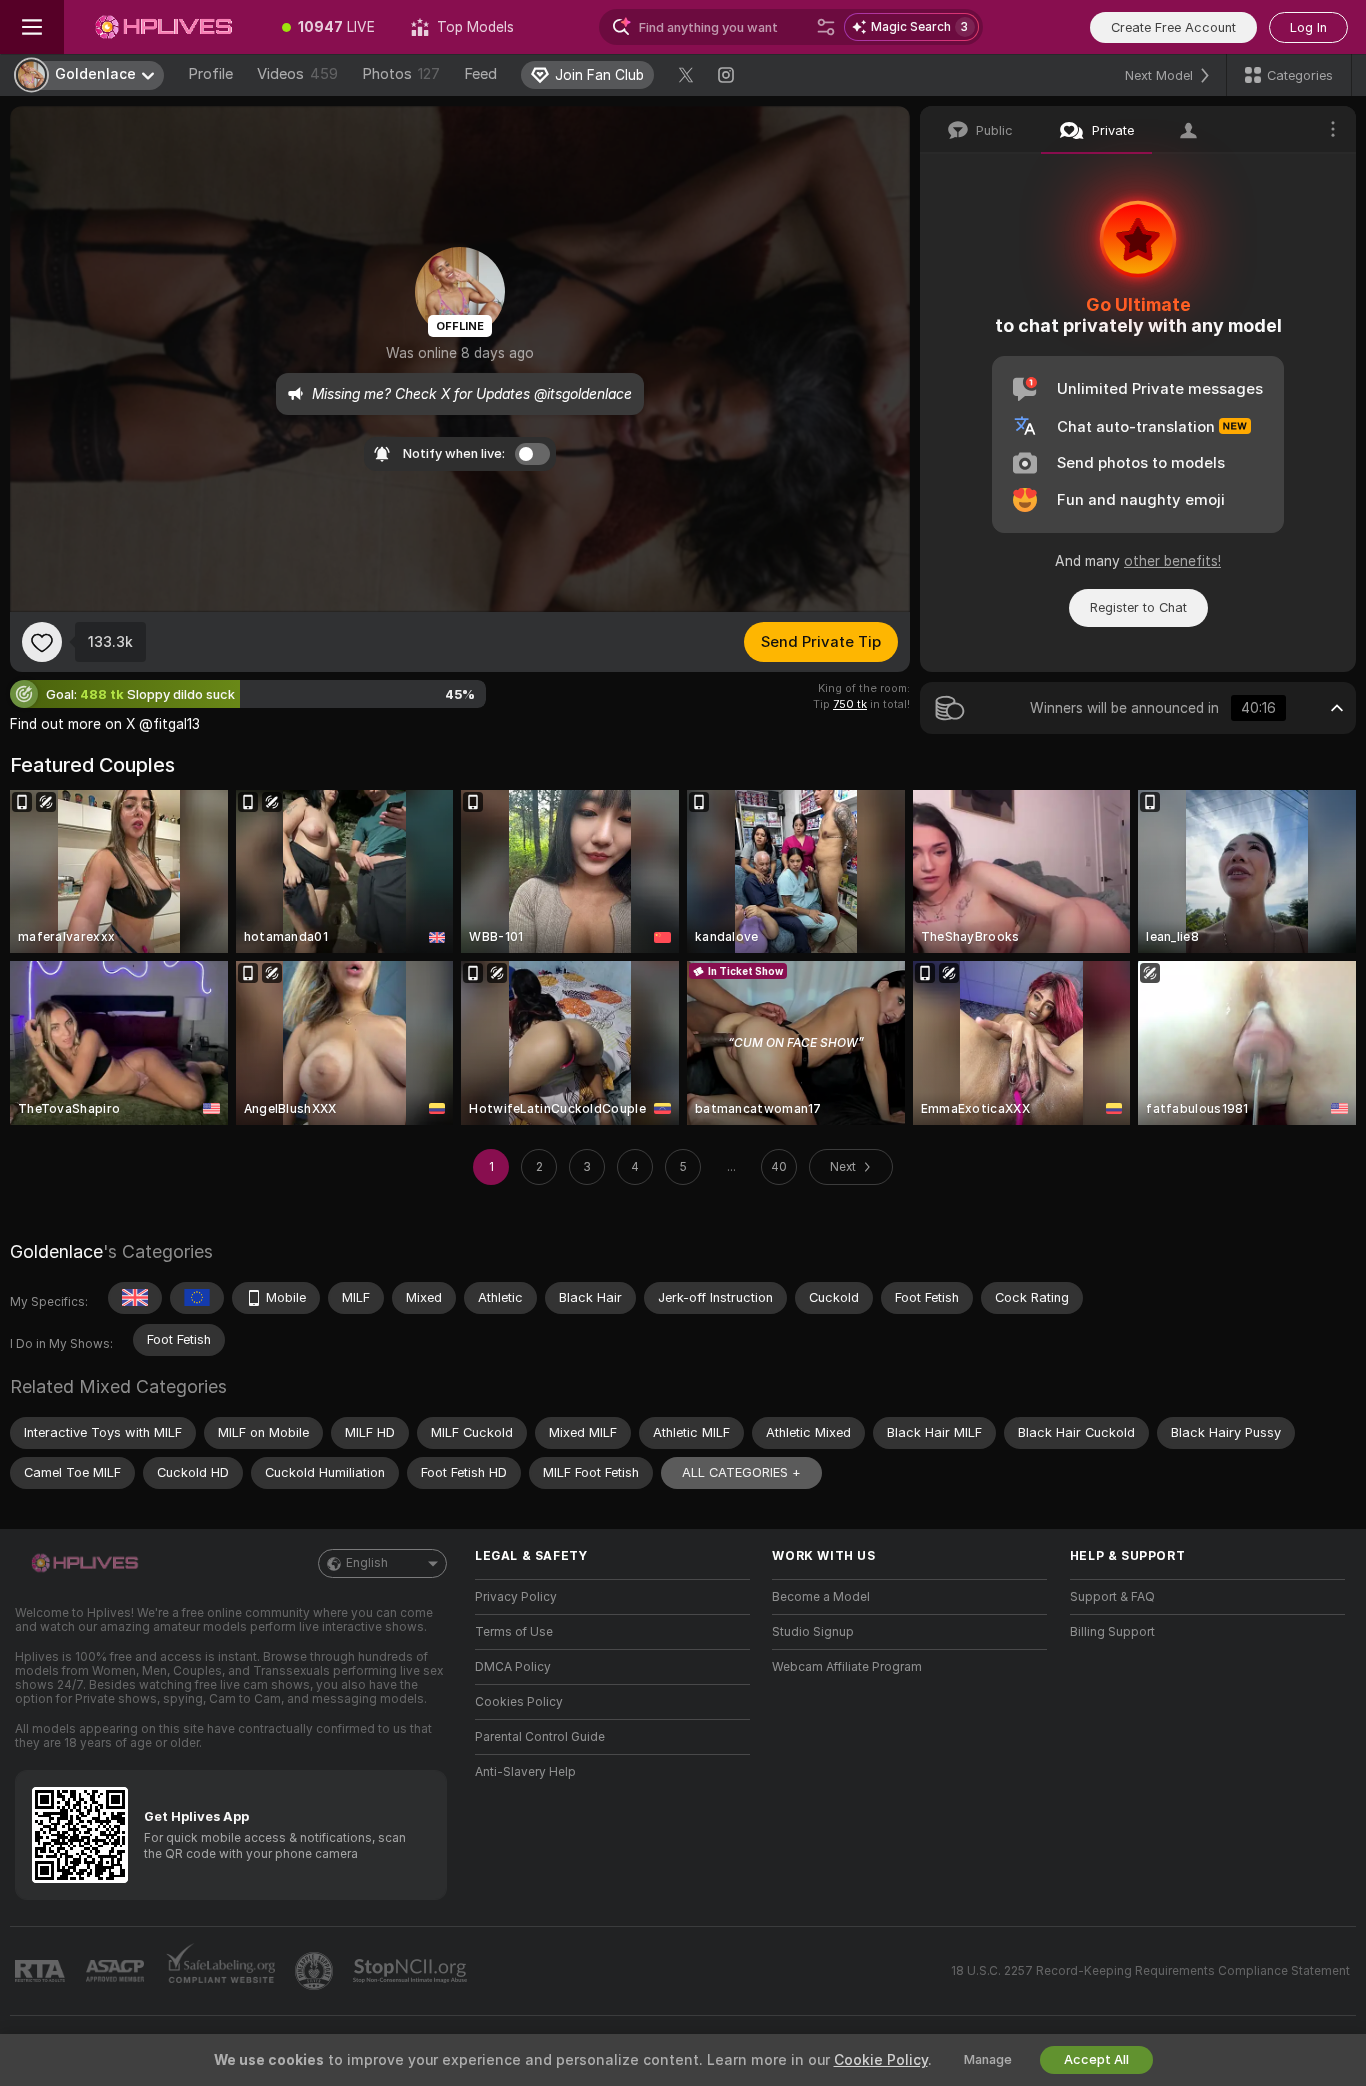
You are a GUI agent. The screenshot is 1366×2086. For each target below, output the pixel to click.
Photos (401, 74)
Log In (1308, 27)
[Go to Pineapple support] (316, 1971)
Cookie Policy (881, 2060)
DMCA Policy (513, 1667)
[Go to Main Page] (164, 27)
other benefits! (1172, 561)
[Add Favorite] (42, 642)
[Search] (826, 27)
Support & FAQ (1112, 1597)
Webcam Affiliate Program (847, 1667)
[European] (197, 1298)
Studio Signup (813, 1632)
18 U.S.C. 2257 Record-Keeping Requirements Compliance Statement (1150, 1971)
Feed (480, 74)
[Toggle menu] (32, 27)
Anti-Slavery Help (525, 1772)
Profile (210, 74)
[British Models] (135, 1298)
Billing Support (1112, 1632)
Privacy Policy (516, 1597)
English (367, 1563)
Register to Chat (1138, 607)
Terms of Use (514, 1632)
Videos (297, 74)
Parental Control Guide (540, 1737)
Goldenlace (56, 1251)
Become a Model (821, 1597)
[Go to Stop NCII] (412, 1971)
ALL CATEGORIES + (741, 1472)
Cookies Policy (519, 1702)
